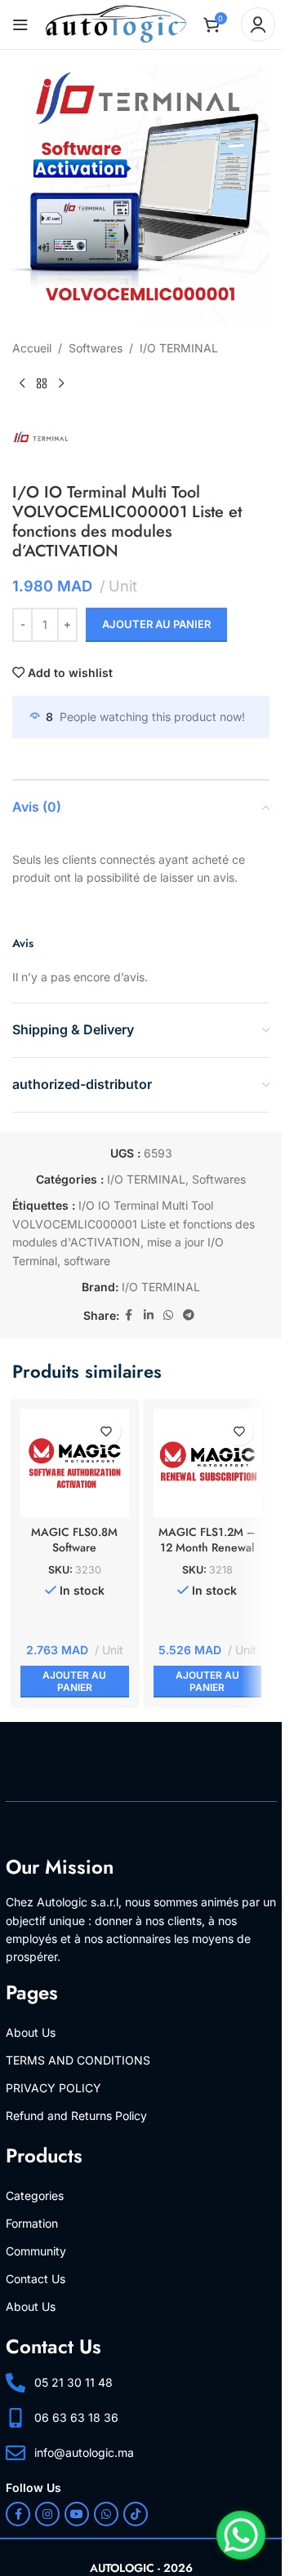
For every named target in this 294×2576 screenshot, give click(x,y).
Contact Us (36, 2279)
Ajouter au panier (156, 624)
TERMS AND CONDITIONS (78, 2060)
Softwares (96, 348)
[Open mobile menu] (20, 24)
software (87, 1261)
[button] (75, 1682)
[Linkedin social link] (149, 1315)
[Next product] (61, 383)
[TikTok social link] (136, 2514)
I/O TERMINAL (179, 348)
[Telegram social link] (189, 1315)
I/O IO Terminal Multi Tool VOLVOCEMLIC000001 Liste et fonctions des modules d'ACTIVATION (134, 1224)
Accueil (32, 348)
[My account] (258, 24)
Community (36, 2251)
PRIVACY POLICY (53, 2088)
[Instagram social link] (47, 2514)
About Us (31, 2032)
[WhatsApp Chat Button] (241, 2535)
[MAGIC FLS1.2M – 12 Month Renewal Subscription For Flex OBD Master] (208, 1463)
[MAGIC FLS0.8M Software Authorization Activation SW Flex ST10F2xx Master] (75, 1463)
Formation (32, 2223)
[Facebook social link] (129, 1315)
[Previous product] (22, 383)
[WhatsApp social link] (168, 1315)
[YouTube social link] (77, 2514)
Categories (35, 2195)
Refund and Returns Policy (76, 2116)
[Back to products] (42, 383)
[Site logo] (116, 23)
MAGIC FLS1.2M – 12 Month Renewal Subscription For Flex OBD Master (207, 1556)
